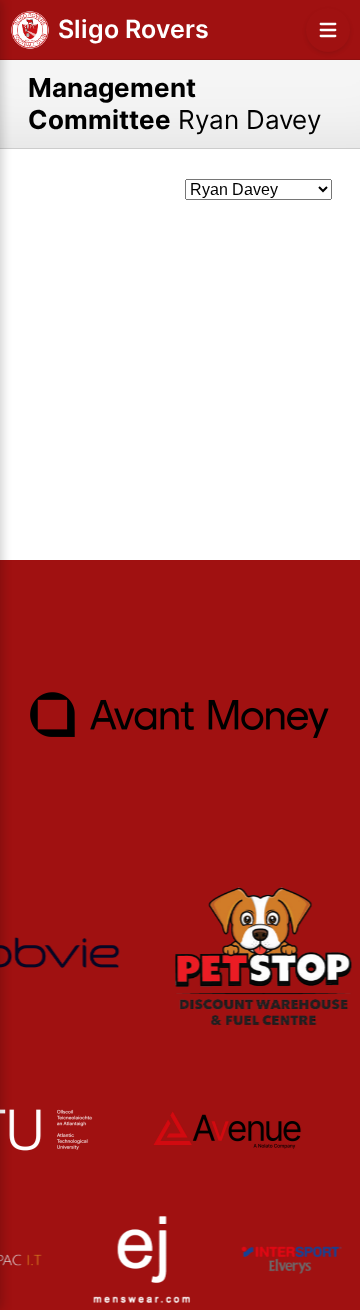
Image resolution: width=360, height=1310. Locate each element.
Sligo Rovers (133, 29)
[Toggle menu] (328, 30)
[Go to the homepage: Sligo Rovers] (30, 30)
